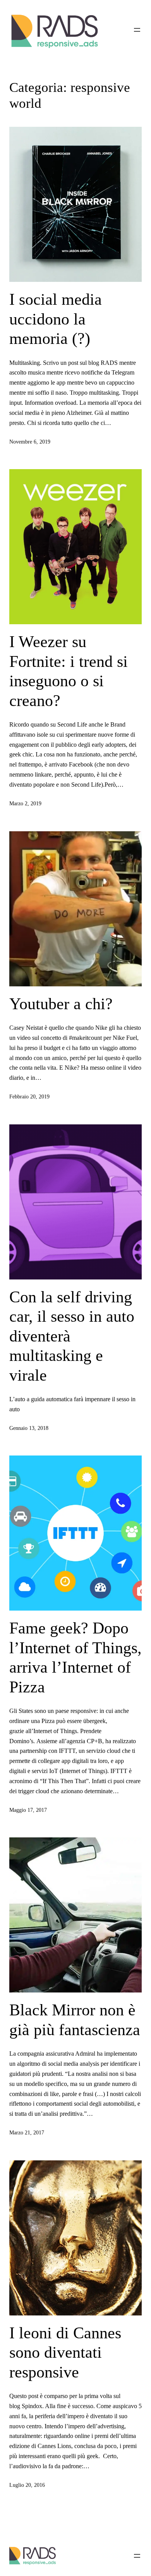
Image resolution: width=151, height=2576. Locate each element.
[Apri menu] (137, 30)
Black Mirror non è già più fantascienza (75, 2020)
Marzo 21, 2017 (27, 2132)
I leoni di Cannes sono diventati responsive (65, 2352)
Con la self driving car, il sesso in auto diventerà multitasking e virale (72, 1336)
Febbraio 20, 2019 (29, 1096)
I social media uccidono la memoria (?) (56, 319)
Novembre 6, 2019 (30, 442)
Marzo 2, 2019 (25, 803)
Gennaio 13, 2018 (29, 1428)
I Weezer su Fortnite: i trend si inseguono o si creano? (69, 671)
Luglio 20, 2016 (27, 2485)
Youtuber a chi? (61, 1004)
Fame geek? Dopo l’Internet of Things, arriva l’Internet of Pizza (75, 1657)
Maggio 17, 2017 (28, 1810)
